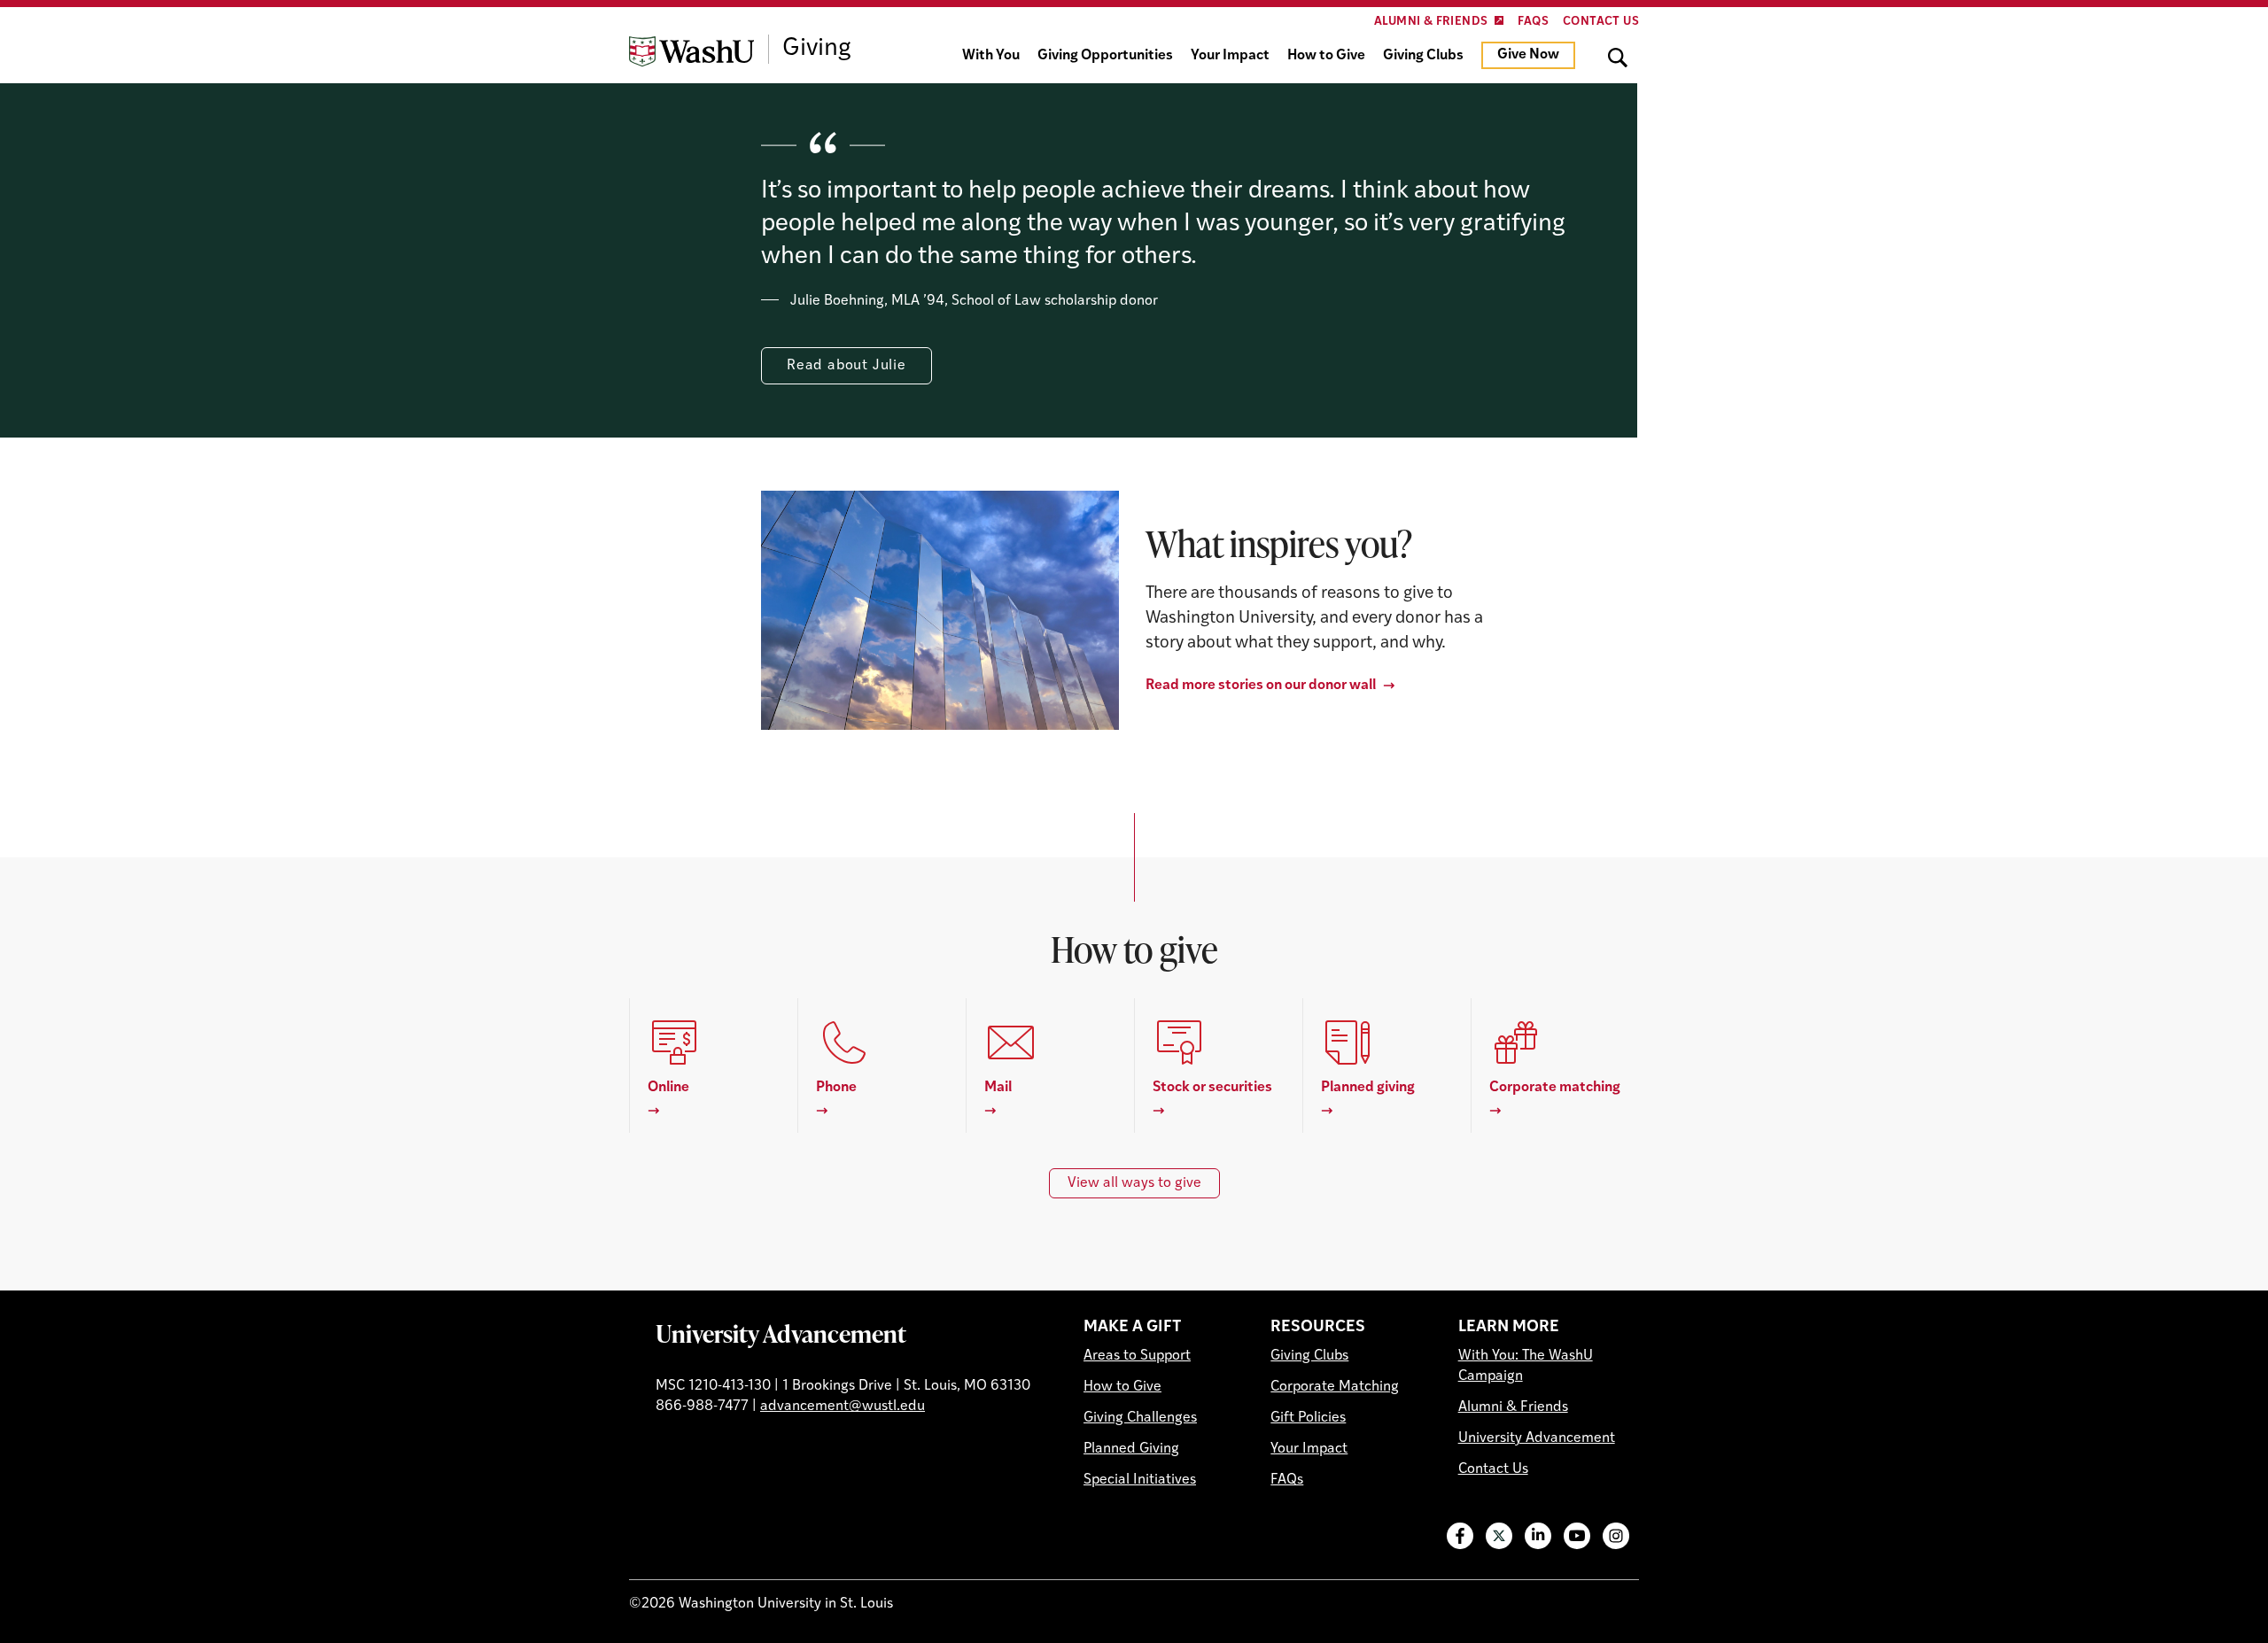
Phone (836, 1088)
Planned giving (1368, 1088)
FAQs (1533, 22)
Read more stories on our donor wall (1261, 686)
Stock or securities (1212, 1088)
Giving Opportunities (1105, 56)
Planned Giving (1131, 1449)
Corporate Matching (1335, 1387)
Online (668, 1088)
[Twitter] (1499, 1536)
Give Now (1528, 55)
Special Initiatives (1140, 1480)
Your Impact (1230, 56)
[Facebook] (1460, 1536)
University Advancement (781, 1333)
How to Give (1326, 56)
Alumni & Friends (1431, 22)
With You (991, 56)
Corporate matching (1555, 1088)
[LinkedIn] (1538, 1536)
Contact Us (1601, 22)
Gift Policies (1308, 1418)
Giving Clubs (1423, 56)
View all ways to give (1134, 1183)
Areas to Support (1137, 1356)
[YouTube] (1577, 1536)
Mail (998, 1088)
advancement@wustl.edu (843, 1407)
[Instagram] (1616, 1536)
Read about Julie (847, 366)
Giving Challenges (1140, 1418)
